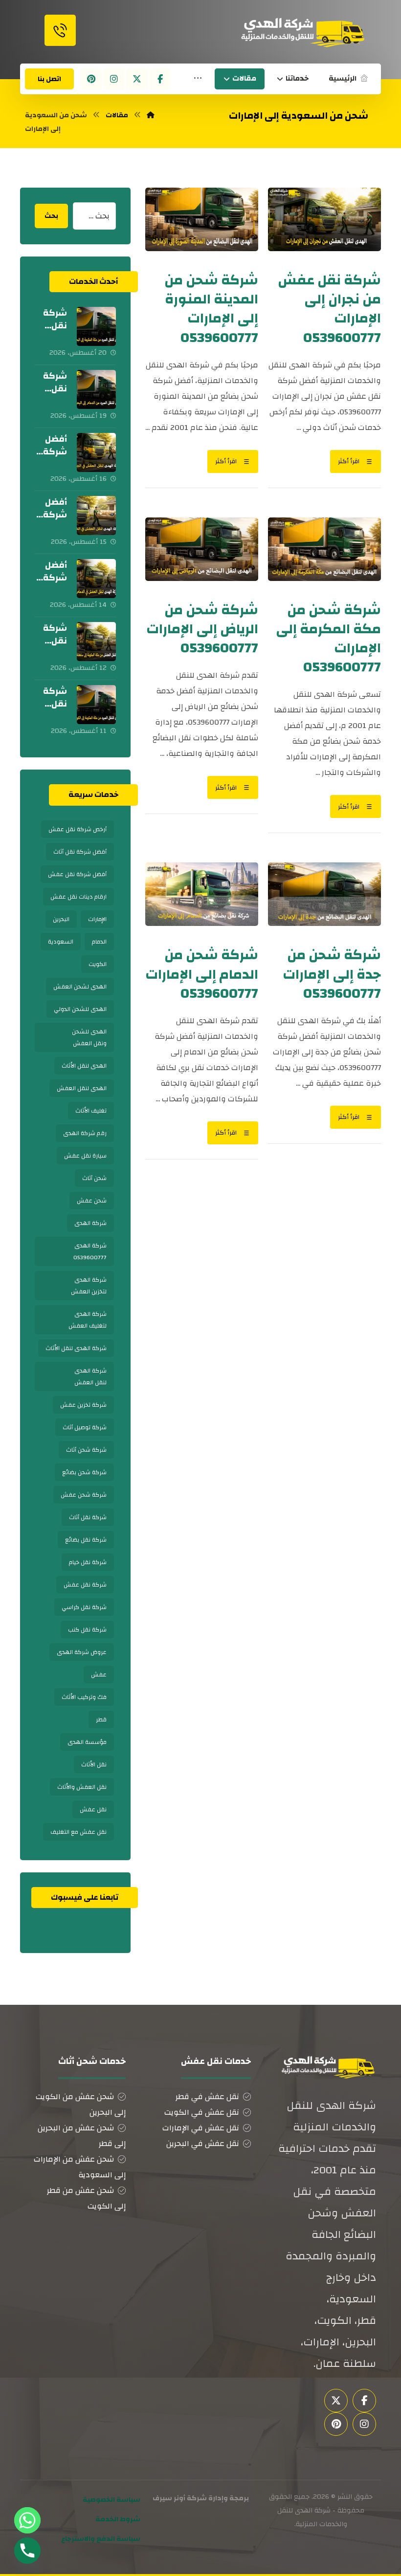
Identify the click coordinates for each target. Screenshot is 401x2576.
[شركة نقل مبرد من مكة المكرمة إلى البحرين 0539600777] (96, 326)
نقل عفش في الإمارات (201, 2128)
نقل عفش (93, 1809)
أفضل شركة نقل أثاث (80, 852)
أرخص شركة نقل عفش (78, 829)
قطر (101, 1719)
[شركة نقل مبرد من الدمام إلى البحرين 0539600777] (96, 389)
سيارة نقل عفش (85, 1156)
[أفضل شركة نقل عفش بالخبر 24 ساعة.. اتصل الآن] (96, 515)
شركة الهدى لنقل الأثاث (76, 1348)
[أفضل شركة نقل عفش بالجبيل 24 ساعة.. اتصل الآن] (96, 452)
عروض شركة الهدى (82, 1652)
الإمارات (97, 919)
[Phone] (27, 2551)
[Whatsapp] (27, 2520)
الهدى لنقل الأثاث (84, 1066)
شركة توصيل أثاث (85, 1427)
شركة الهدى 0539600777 (90, 1251)
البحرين (61, 919)
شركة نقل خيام (88, 1562)
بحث (51, 216)
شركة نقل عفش (85, 1585)
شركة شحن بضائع (84, 1472)
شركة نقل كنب (87, 1630)
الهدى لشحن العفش (80, 987)
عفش (99, 1674)
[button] (198, 79)
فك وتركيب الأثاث (84, 1697)
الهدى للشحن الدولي (80, 1009)
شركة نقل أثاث (88, 1517)
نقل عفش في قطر (207, 2097)
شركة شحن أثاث (86, 1450)
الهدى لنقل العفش (82, 1088)
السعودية (61, 942)
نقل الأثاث (94, 1764)
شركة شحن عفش (84, 1495)
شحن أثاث (94, 1178)
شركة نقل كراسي (84, 1607)
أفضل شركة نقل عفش (77, 874)
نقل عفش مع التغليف (78, 1832)
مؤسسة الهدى (87, 1742)
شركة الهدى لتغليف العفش (88, 1320)
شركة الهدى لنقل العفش (90, 1376)
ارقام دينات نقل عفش (78, 897)
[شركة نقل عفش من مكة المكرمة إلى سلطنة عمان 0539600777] (96, 642)
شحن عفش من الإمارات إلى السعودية (80, 2167)
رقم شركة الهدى (85, 1133)
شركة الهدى (90, 1223)
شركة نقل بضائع (86, 1540)
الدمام (99, 942)
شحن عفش (92, 1201)
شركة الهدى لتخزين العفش (89, 1286)
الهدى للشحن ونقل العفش (89, 1037)
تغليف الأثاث (91, 1111)
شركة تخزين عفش (83, 1405)
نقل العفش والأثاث (82, 1787)
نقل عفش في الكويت (202, 2112)
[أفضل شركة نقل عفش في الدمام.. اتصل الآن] (96, 579)
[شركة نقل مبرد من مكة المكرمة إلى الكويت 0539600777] (96, 705)
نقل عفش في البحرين (203, 2144)
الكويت (98, 964)
